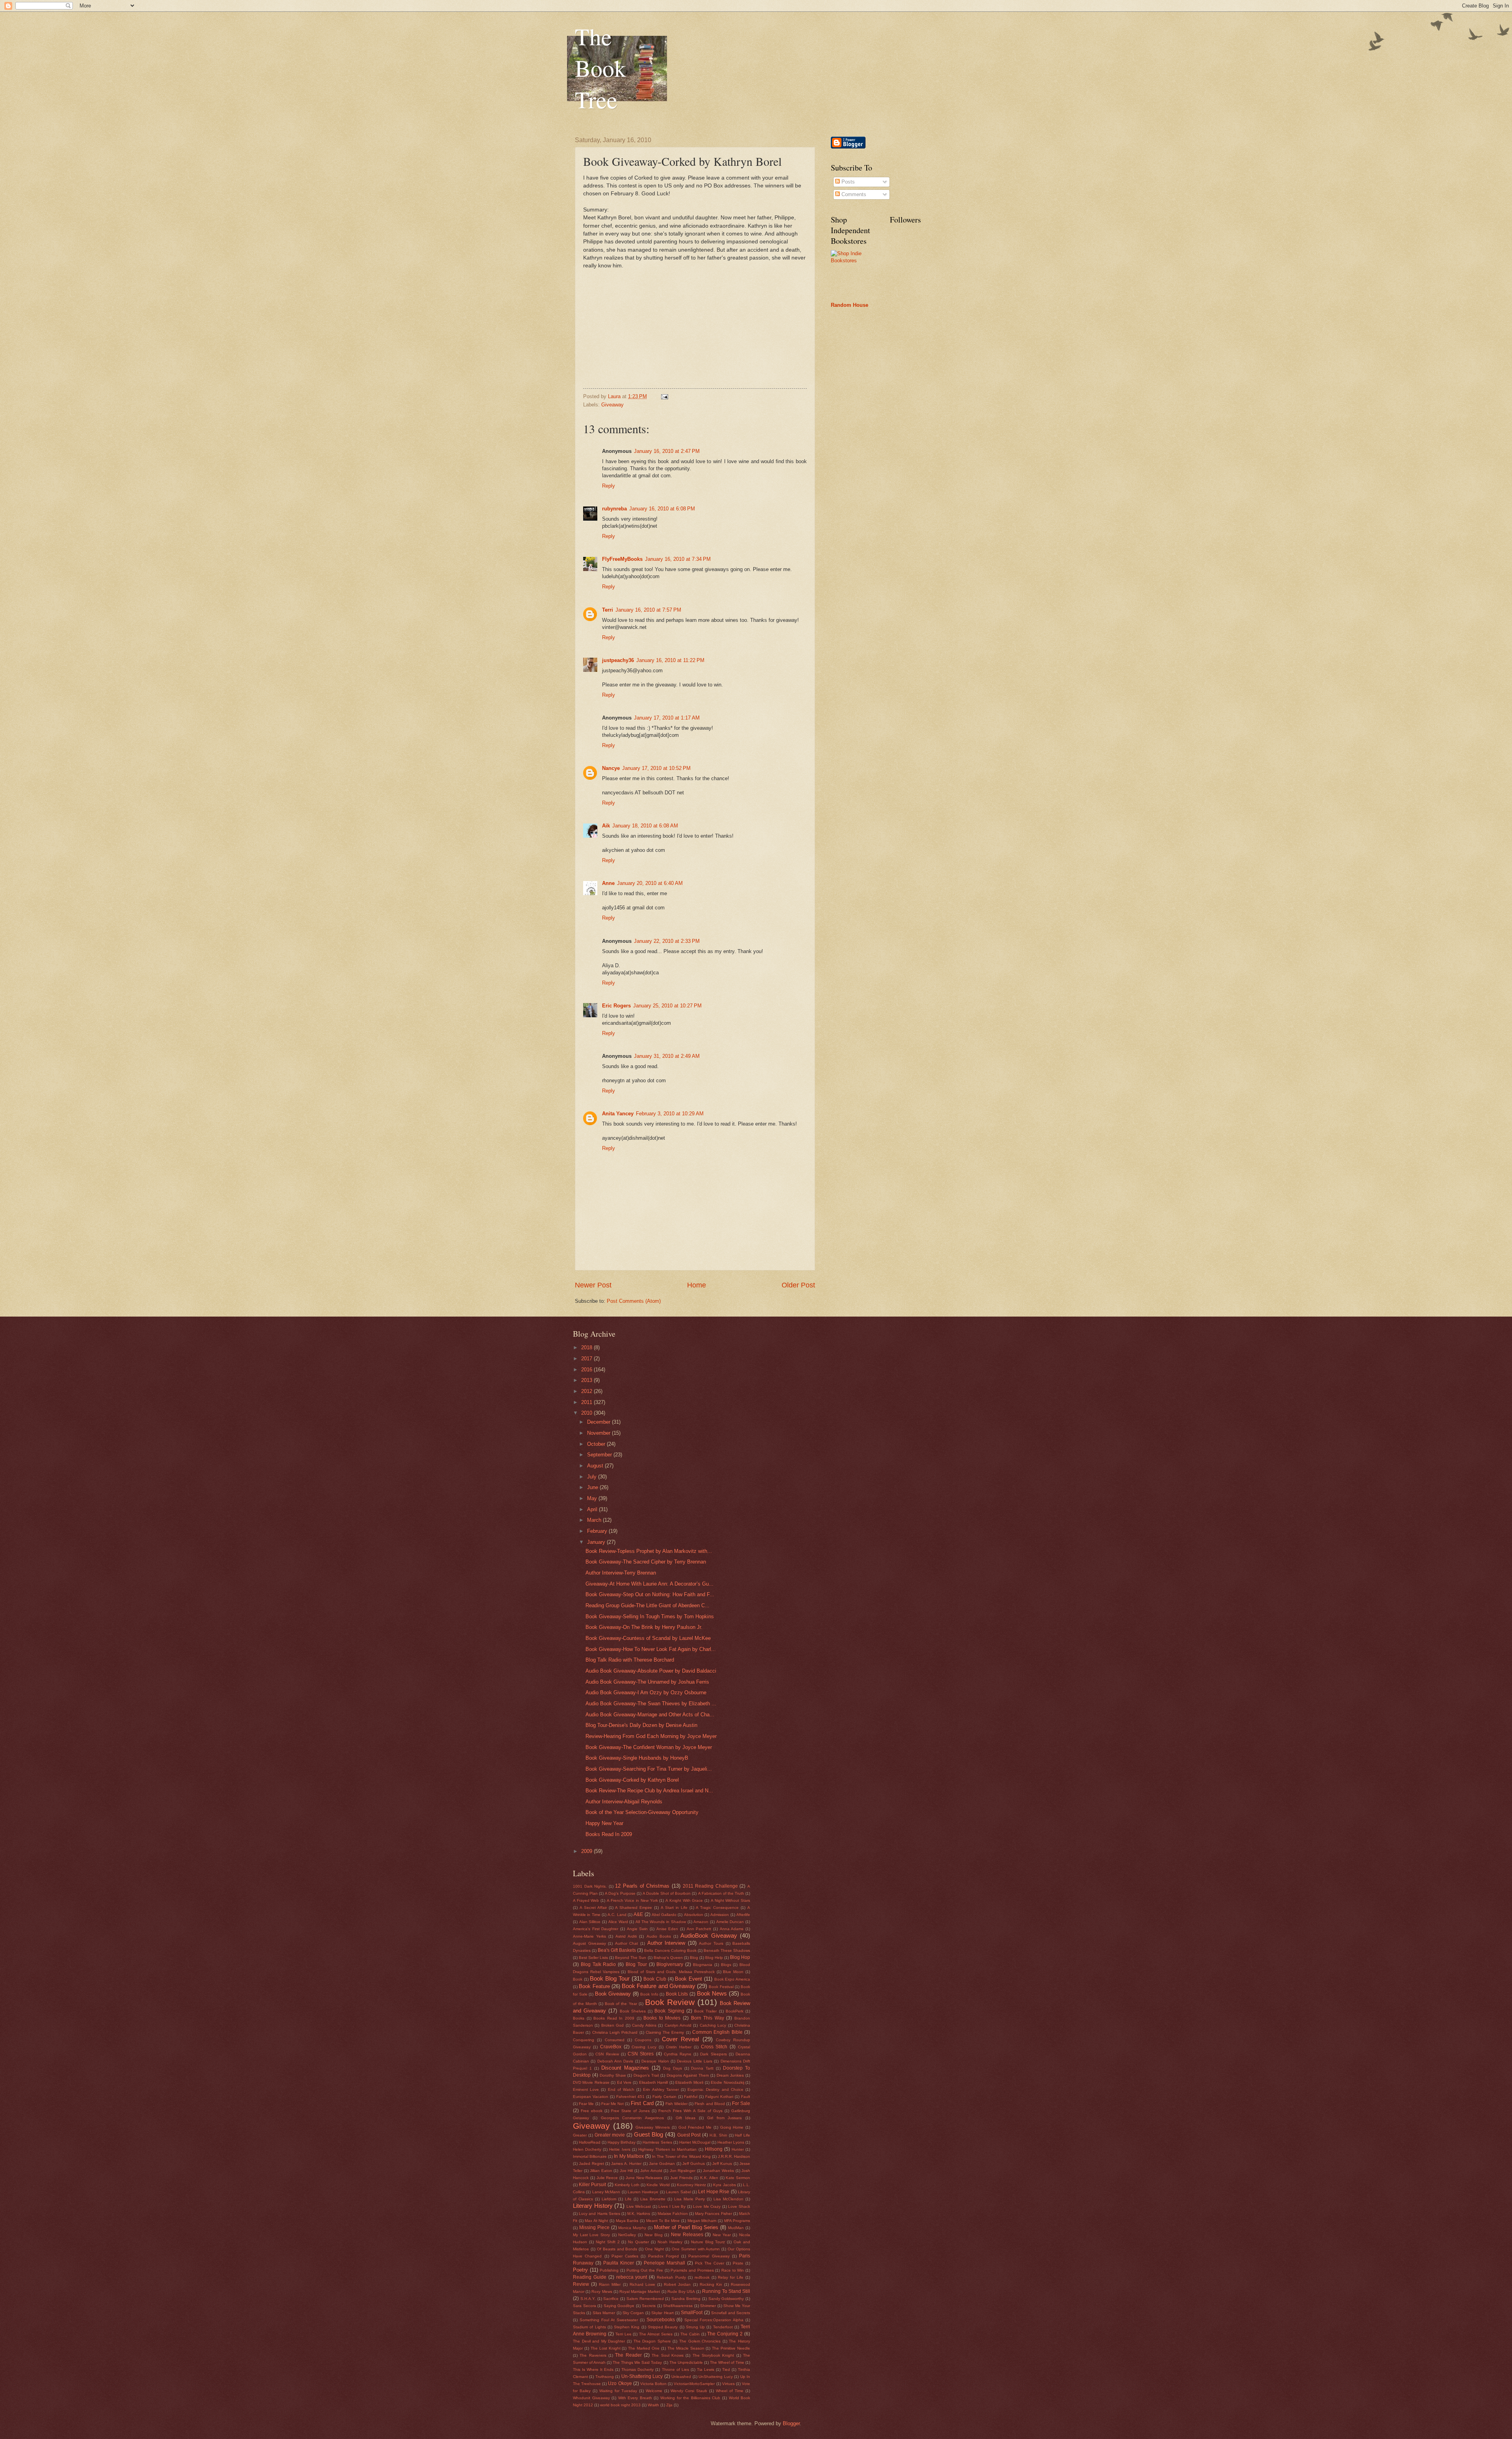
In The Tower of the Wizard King (681, 2156)
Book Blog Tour (610, 1978)
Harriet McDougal (695, 2142)
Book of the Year (621, 2004)
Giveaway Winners (653, 2127)
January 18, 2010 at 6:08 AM (645, 826)
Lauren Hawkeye (643, 2192)
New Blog (654, 2235)
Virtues (728, 2384)
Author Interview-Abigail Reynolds (624, 1802)
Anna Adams (732, 1929)
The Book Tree (600, 68)
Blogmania (703, 1965)
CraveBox (611, 2047)
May (593, 1498)
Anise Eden (667, 1929)
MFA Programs (737, 2221)
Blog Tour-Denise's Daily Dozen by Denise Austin (641, 1725)
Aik (606, 826)
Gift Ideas (686, 2118)
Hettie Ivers (620, 2149)
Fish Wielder (676, 2104)
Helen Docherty (587, 2149)
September (600, 1455)
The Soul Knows (668, 2355)
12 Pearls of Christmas (642, 1886)
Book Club (655, 1979)
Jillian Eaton (601, 2171)
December (599, 1422)
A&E (638, 1914)
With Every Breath (635, 2398)
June (593, 1487)
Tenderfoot (723, 2327)
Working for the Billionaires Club (690, 2398)
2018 (587, 1347)
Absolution (694, 1915)
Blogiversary (670, 1964)
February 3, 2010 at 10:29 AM (670, 1114)
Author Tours (711, 1943)
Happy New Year (604, 1823)
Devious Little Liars (695, 2061)
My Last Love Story (591, 2235)
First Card (642, 2103)
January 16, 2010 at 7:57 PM (648, 610)
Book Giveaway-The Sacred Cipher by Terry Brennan (646, 1562)
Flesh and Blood (710, 2104)
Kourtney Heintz (691, 2185)
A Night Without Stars (730, 1900)
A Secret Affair (593, 1908)
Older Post (798, 1285)
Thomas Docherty (637, 2369)
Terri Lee (624, 2334)
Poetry (580, 2270)
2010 (587, 1413)
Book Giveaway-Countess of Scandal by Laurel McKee (648, 1638)
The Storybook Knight (713, 2355)
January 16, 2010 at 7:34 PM (678, 559)
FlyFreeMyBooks (622, 559)
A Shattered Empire (634, 1908)
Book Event (688, 1979)
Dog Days (673, 2068)
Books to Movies (662, 2018)
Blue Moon (733, 1972)
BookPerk (735, 2011)
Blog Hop (740, 1957)
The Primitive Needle (731, 2348)
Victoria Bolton (653, 2384)
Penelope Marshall (664, 2263)
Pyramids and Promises (692, 2270)
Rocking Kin (711, 2284)
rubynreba (614, 509)
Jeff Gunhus (694, 2164)
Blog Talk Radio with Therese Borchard (630, 1660)
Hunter (738, 2149)
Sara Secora (585, 2306)
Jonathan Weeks (718, 2171)
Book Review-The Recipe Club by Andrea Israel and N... (649, 1791)
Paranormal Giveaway (709, 2256)
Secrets (649, 2306)
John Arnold (651, 2171)
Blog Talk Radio (598, 1964)
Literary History (593, 2206)
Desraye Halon (655, 2061)
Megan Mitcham (702, 2221)
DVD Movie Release (591, 2082)
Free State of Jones (630, 2111)
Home (697, 1285)
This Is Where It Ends (593, 2369)
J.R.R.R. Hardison (734, 2156)
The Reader (628, 2355)
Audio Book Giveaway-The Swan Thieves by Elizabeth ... (651, 1704)
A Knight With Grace (684, 1900)
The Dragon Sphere (652, 2341)
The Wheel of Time (727, 2362)
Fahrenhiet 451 (630, 2097)
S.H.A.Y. (588, 2299)
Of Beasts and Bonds (617, 2249)
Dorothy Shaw (613, 2075)
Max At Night (596, 2221)
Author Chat (627, 1943)
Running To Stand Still (726, 2291)
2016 (587, 1370)
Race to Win (733, 2270)
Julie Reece (607, 2178)
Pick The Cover (710, 2263)
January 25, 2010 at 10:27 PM (667, 1006)
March (595, 1520)
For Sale (741, 2103)
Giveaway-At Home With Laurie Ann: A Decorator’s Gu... (649, 1584)
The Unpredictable (686, 2362)
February (598, 1531)
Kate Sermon (738, 2178)
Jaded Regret (591, 2164)
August (596, 1466)
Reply (609, 486)
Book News (712, 1993)
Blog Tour (636, 1964)
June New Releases (644, 2178)
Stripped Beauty (663, 2327)
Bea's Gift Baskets (617, 1950)
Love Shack (739, 2206)
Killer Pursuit (592, 2185)
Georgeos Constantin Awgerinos (633, 2118)
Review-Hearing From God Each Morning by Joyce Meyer (651, 1736)
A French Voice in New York (632, 1900)
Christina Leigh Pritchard (615, 2032)
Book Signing (669, 2011)
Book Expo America (732, 1979)
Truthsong (605, 2377)
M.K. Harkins (639, 2214)
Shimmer (708, 2306)
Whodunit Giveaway (591, 2398)
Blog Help (714, 1958)
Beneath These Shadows (727, 1950)
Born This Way (708, 2018)
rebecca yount (632, 2277)
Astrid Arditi (626, 1936)
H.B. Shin (718, 2135)
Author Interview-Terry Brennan (621, 1573)
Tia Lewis (706, 2369)
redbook (702, 2277)
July (593, 1477)
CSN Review (607, 2054)
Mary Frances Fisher (713, 2214)
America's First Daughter (596, 1929)
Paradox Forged (663, 2256)
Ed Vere (624, 2082)
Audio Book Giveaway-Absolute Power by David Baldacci (651, 1671)
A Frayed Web (586, 1900)
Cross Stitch (714, 2047)
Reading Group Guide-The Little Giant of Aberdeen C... (648, 1605)
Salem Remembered (645, 2299)
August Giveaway (589, 1943)
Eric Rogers (616, 1006)
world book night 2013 (620, 2405)
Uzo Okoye (620, 2383)
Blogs (726, 1965)
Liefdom (609, 2199)
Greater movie (610, 2135)
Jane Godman (662, 2164)
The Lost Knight (606, 2348)
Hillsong (714, 2149)
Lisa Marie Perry (689, 2199)
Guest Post (689, 2135)
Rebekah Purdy (671, 2277)
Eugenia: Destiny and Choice (715, 2089)
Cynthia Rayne (678, 2054)
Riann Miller (610, 2284)
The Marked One (644, 2348)
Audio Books (659, 1936)
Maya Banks (627, 2221)
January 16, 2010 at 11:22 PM (670, 660)
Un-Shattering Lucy (642, 2376)
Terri (608, 610)
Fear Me (586, 2104)
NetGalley (627, 2235)
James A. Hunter (626, 2164)
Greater (580, 2135)
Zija (669, 2405)
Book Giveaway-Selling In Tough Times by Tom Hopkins (650, 1616)
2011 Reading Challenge (710, 1886)
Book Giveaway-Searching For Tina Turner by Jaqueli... (649, 1769)
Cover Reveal (680, 2039)
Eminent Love (586, 2089)
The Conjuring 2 (725, 2334)
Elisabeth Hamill (653, 2082)
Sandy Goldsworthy (726, 2299)
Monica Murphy (632, 2228)
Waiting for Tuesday (618, 2391)
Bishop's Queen (668, 1958)
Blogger (791, 2423)
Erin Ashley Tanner (661, 2089)
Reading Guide (590, 2277)
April (593, 1509)
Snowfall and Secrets (731, 2313)
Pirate (738, 2263)
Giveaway (612, 405)
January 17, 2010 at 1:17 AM (667, 718)
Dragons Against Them (688, 2075)
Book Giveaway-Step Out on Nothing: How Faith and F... (650, 1594)
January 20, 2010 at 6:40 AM (650, 883)
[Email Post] (664, 396)
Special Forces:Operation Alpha (714, 2320)
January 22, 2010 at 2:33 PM (667, 941)
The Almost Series (656, 2334)
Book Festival (721, 1987)
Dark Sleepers (713, 2054)
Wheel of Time (730, 2391)
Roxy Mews (602, 2292)
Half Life (742, 2135)
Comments (853, 194)
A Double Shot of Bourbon (667, 1893)
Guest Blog (649, 2134)
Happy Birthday (622, 2142)
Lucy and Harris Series (599, 2214)
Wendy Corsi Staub (689, 2391)
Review (581, 2284)
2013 (587, 1380)
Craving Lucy (644, 2047)
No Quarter (638, 2242)
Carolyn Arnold (678, 2025)
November (599, 1433)
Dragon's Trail (646, 2075)
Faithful (691, 2097)
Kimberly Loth (627, 2185)
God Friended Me (695, 2127)
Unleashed (681, 2377)
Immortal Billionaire (590, 2156)
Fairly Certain (664, 2097)
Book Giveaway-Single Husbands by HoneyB (637, 1758)
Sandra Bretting (686, 2299)
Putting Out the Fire (645, 2270)
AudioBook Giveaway (709, 1935)
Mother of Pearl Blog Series (686, 2227)
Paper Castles (625, 2256)
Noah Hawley (670, 2242)
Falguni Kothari (719, 2097)
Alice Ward (618, 1922)
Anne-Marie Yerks (589, 1936)
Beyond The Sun (631, 1958)
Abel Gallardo (664, 1915)
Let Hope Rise (714, 2192)
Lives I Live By (672, 2206)
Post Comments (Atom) (634, 1301)
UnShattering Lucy (715, 2377)
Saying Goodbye (619, 2306)
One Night (654, 2249)
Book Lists (677, 1994)
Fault (746, 2097)
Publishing (609, 2270)
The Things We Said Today (637, 2362)
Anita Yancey (618, 1114)
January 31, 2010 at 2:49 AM (667, 1056)
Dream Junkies (730, 2075)
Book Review (670, 2002)
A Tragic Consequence (717, 1908)
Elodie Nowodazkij (727, 2082)
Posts (847, 182)
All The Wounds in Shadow (661, 1922)
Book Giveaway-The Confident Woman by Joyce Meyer (649, 1747)
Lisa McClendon (728, 2199)
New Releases (687, 2235)
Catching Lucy (713, 2025)
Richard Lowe (642, 2284)
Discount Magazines (625, 2068)
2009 (587, 1851)
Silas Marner (604, 2313)
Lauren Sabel (678, 2192)
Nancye (611, 768)
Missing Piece (594, 2228)
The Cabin (690, 2334)
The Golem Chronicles (700, 2341)
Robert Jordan (677, 2284)
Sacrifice (611, 2299)
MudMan (736, 2228)
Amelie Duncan (730, 1922)
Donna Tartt (702, 2068)
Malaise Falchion (673, 2214)
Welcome (654, 2391)
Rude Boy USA (681, 2292)
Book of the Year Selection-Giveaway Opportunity (642, 1812)
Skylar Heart (662, 2313)
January (597, 1542)
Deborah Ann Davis (615, 2061)
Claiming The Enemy (665, 2032)
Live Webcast (639, 2206)
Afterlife (743, 1915)
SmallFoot (692, 2313)
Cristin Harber (679, 2047)
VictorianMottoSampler (694, 2384)
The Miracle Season (686, 2348)
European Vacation (591, 2097)
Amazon (701, 1922)
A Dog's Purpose (620, 1893)
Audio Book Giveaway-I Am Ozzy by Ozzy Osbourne (646, 1692)
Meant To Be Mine (663, 2221)
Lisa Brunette (653, 2199)
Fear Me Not (612, 2104)
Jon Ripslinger (683, 2171)
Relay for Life (731, 2277)
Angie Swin (637, 1929)
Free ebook (592, 2111)
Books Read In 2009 (609, 1834)
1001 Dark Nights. (590, 1886)
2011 (587, 1402)
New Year (722, 2235)
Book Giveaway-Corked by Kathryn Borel (632, 1780)
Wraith (653, 2405)
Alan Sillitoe (590, 1922)
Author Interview (666, 1943)
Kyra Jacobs (724, 2185)
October (597, 1444)
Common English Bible (717, 2032)
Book (578, 1979)
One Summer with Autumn (696, 2249)
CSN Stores (641, 2054)
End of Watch (621, 2089)
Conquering (584, 2040)
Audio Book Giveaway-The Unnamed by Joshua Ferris (647, 1682)
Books (579, 2018)
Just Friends (681, 2178)
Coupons (643, 2040)
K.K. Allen (709, 2178)
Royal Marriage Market (640, 2292)
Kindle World (658, 2185)
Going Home (732, 2127)
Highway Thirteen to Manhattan (667, 2149)
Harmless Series (657, 2142)
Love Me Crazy (707, 2206)
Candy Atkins (644, 2025)
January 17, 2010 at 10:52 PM (656, 768)
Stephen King (627, 2327)
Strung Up (695, 2327)
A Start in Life (674, 1908)
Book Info (649, 1994)
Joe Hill (626, 2171)
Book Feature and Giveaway (659, 1986)
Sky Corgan (633, 2313)
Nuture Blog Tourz (708, 2242)
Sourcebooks (661, 2320)
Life (628, 2199)
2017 (587, 1359)
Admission (720, 1915)
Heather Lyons (731, 2142)
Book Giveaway (613, 1994)
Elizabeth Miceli (689, 2082)
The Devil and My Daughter (599, 2341)
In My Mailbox (629, 2156)
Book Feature (594, 1986)
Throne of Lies (675, 2369)
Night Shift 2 (608, 2242)
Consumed (615, 2040)
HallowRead (590, 2142)
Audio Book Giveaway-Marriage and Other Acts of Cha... (650, 1715)
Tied (726, 2369)
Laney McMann (606, 2192)
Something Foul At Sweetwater (609, 2320)
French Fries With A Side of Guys (690, 2111)
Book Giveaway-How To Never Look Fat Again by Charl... (651, 1649)
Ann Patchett (699, 1929)
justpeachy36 (618, 660)
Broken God (612, 2025)
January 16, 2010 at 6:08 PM (662, 509)
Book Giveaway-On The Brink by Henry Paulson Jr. (644, 1627)
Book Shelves (633, 2011)
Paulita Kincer (619, 2263)
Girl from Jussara (725, 2118)
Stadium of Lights (589, 2327)
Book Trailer (705, 2011)
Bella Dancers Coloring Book (670, 1950)
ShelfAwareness (678, 2306)
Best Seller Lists (593, 1958)
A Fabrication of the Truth (721, 1893)
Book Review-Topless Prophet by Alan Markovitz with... (649, 1551)
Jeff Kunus (722, 2164)
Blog (694, 1958)
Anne (608, 883)
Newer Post (593, 1285)
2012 (587, 1391)
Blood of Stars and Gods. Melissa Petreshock (671, 1972)
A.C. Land (617, 1915)
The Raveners (593, 2355)
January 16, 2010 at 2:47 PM (667, 451)
